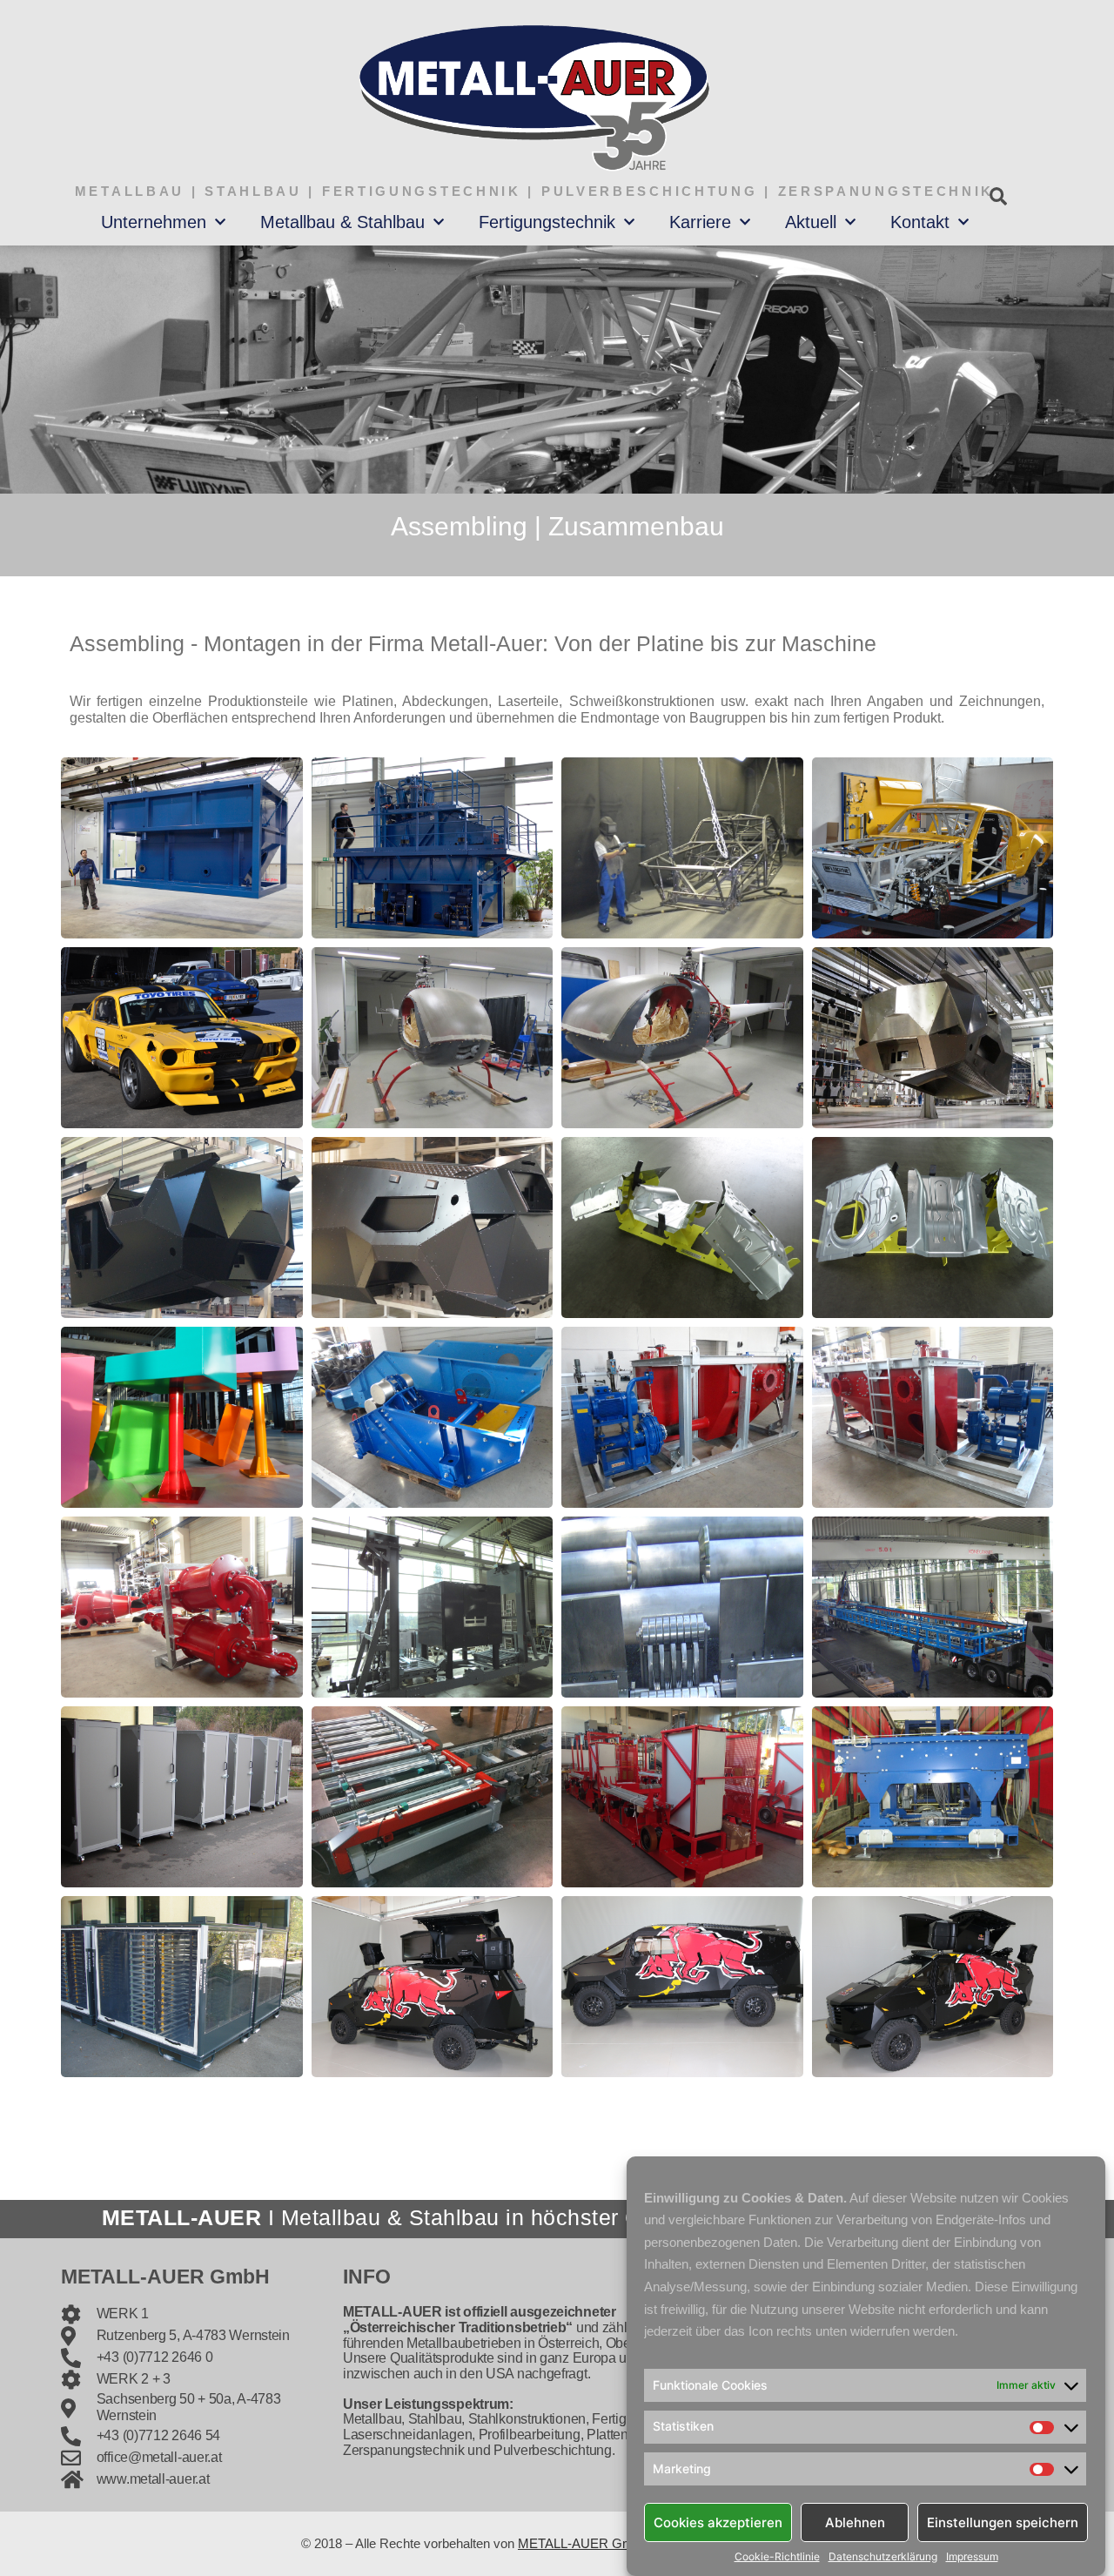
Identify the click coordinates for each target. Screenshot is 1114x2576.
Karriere (700, 222)
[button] (998, 196)
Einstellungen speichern (1003, 2522)
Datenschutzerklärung (883, 2557)
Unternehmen (154, 222)
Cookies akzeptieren (718, 2522)
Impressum (972, 2557)
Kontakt (920, 222)
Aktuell (811, 222)
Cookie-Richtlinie (777, 2557)
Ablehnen (855, 2522)
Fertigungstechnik (547, 222)
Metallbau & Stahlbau (342, 222)
